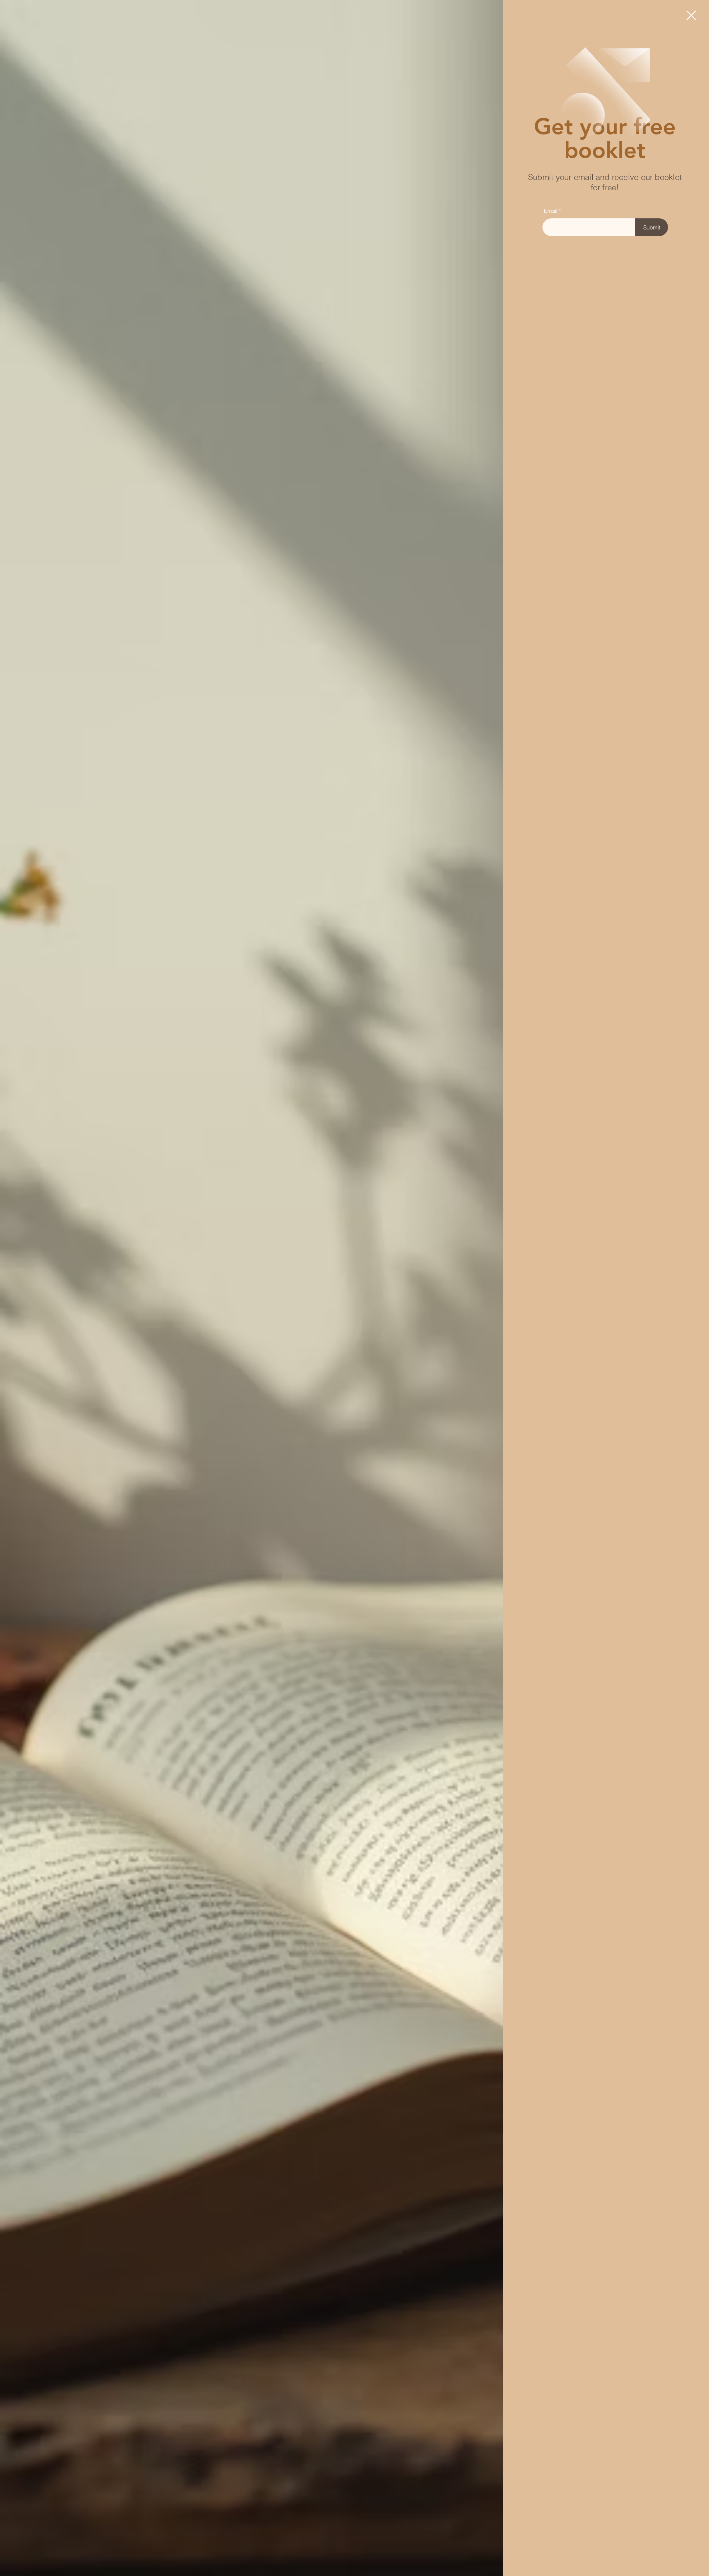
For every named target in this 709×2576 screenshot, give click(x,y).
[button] (691, 15)
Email (551, 211)
